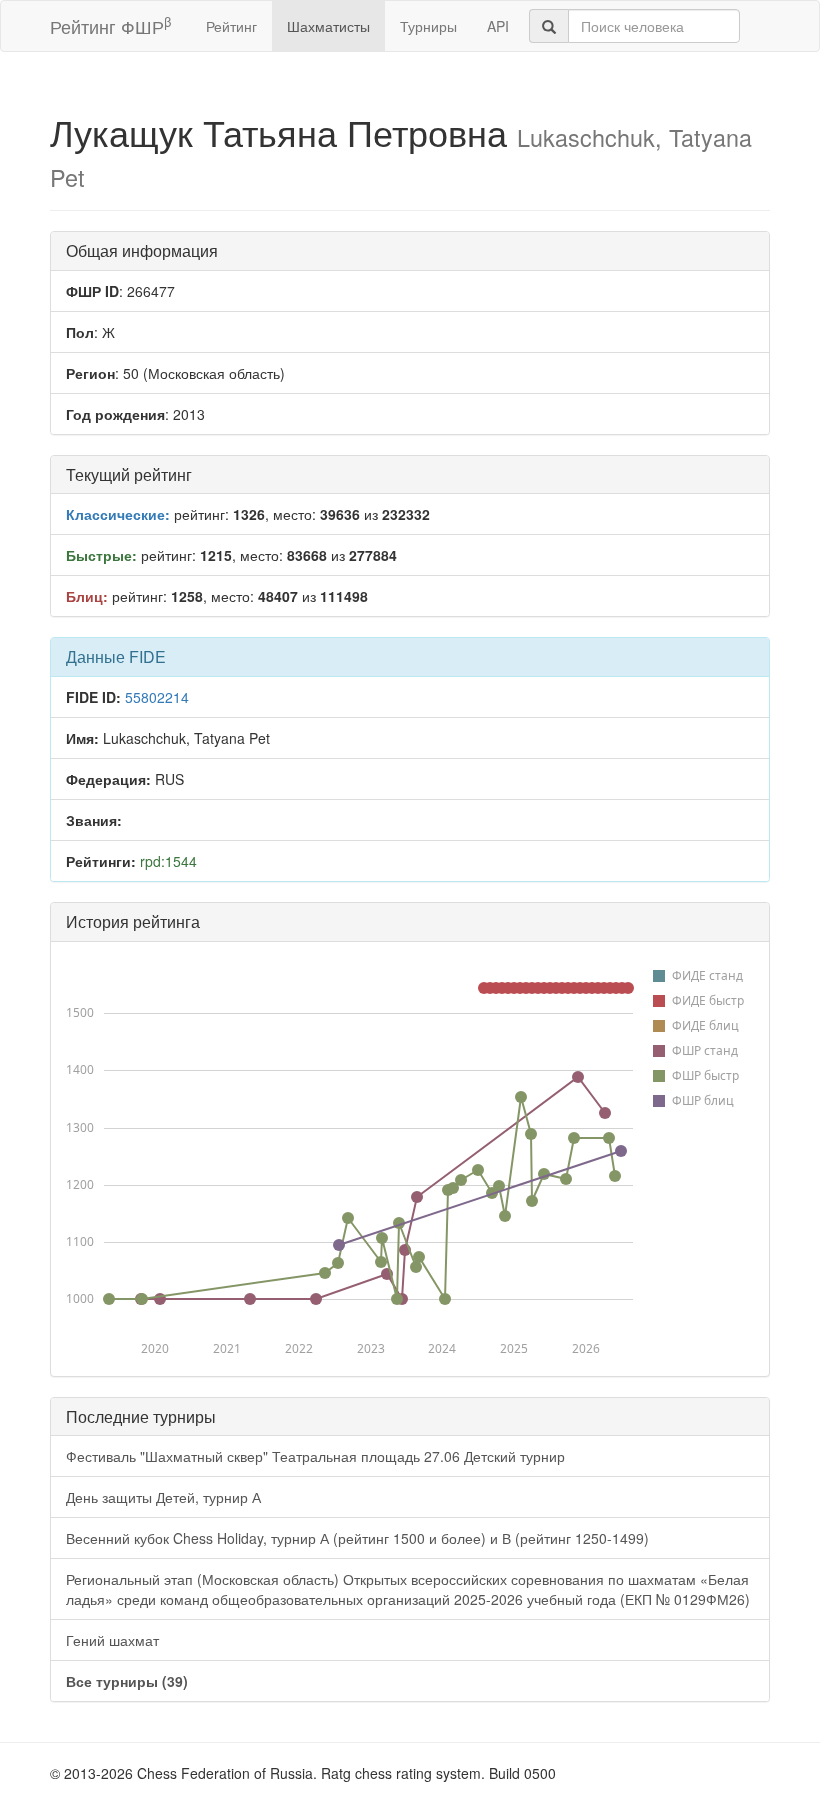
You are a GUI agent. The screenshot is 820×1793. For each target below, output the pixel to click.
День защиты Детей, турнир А (163, 1497)
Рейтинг (231, 26)
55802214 (157, 697)
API (498, 26)
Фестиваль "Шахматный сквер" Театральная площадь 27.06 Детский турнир (315, 1456)
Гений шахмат (112, 1640)
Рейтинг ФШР (110, 25)
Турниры (428, 26)
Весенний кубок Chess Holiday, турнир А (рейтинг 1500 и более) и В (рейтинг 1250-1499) (357, 1538)
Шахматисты (328, 26)
